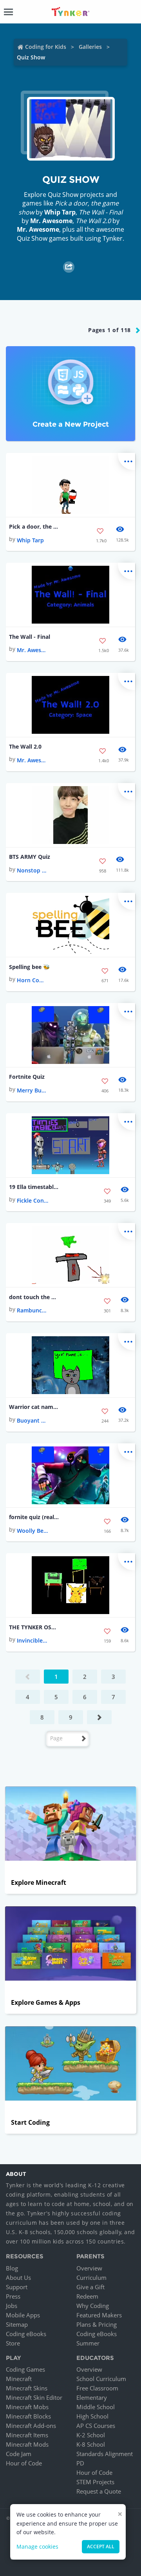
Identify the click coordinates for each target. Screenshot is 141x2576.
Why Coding (93, 2306)
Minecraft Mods (27, 2444)
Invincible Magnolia (33, 1640)
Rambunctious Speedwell (33, 1310)
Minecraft (19, 2379)
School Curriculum (101, 2379)
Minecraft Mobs (27, 2407)
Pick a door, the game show (34, 526)
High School (92, 2416)
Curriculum (91, 2277)
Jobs (12, 2306)
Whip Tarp (60, 212)
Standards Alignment (105, 2454)
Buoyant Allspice (33, 1420)
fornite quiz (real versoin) (34, 1517)
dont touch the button (34, 1297)
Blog (12, 2268)
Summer (88, 2343)
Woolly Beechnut (33, 1531)
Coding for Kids (46, 47)
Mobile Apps (23, 2315)
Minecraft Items (27, 2435)
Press (13, 2296)
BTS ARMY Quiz (30, 857)
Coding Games (25, 2369)
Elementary (92, 2397)
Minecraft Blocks (28, 2416)
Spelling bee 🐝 (29, 967)
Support (17, 2287)
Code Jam (19, 2454)
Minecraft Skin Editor (34, 2397)
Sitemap (17, 2324)
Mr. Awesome (51, 221)
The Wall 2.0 (25, 746)
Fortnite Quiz (27, 1077)
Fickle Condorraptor (33, 1200)
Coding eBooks (26, 2334)
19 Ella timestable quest (34, 1187)
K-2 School (91, 2435)
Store (13, 2343)
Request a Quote (99, 2491)
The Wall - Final (30, 637)
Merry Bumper (33, 1090)
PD (80, 2463)
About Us (18, 2277)
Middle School (96, 2407)
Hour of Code (24, 2463)
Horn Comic (33, 980)
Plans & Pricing (97, 2324)
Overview (89, 2268)
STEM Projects (95, 2482)
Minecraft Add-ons (31, 2426)
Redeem (87, 2296)
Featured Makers (99, 2315)
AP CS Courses (96, 2426)
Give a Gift (90, 2287)
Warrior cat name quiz (34, 1407)
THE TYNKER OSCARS (34, 1627)
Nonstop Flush (33, 870)
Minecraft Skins (27, 2388)
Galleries (90, 47)
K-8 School (91, 2444)
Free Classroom (97, 2388)
